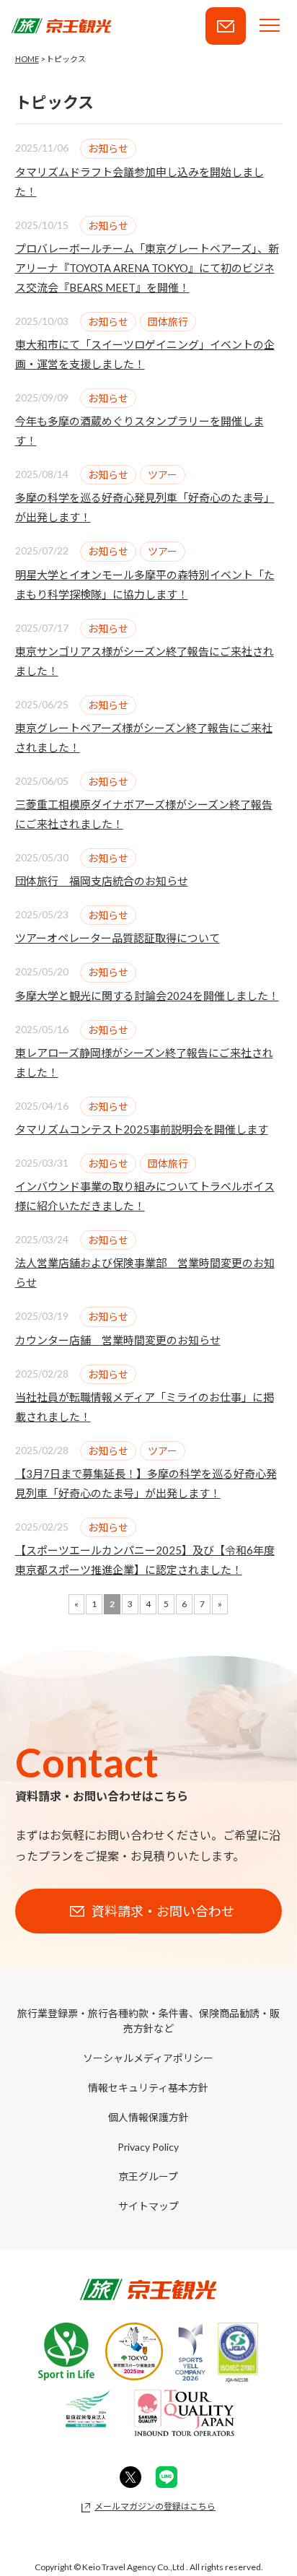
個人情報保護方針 (148, 2117)
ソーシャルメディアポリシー (148, 2058)
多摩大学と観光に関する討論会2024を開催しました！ (147, 996)
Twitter (130, 2477)
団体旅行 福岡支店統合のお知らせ (102, 881)
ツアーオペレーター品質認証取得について (118, 938)
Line (167, 2477)
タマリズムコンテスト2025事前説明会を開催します (142, 1129)
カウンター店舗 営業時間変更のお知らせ (118, 1340)
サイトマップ (148, 2206)
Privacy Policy (148, 2147)
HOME (27, 59)
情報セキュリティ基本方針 (148, 2088)
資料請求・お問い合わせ (226, 26)
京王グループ (148, 2176)
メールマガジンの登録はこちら (155, 2506)
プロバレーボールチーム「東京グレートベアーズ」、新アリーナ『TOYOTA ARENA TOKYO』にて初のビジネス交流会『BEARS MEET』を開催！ (147, 268)
